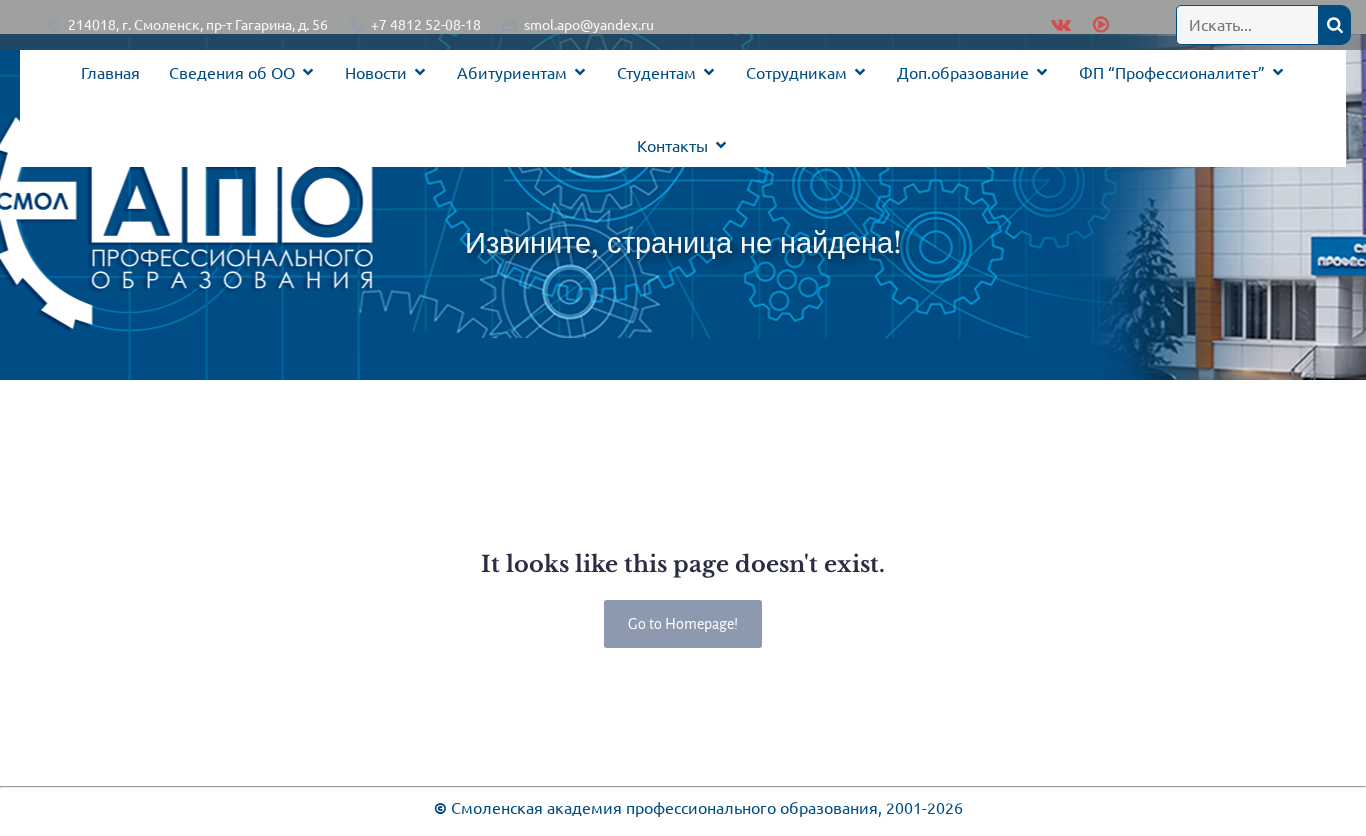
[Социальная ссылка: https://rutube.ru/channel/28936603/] (1098, 25)
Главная (110, 72)
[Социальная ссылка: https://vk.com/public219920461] (1061, 25)
